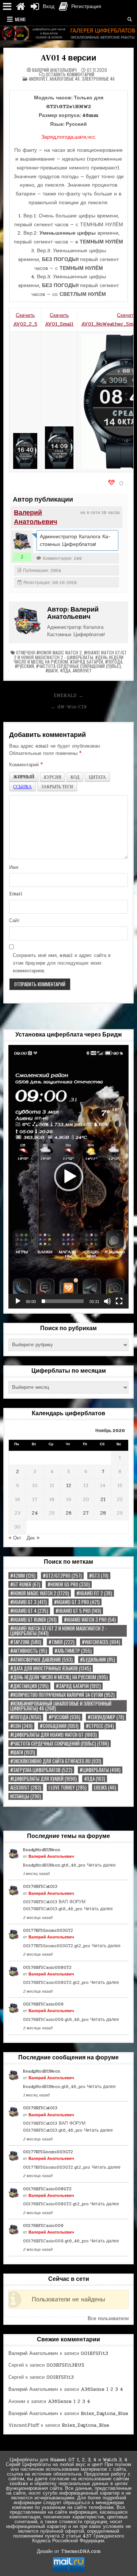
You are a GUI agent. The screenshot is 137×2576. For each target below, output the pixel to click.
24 (35, 1513)
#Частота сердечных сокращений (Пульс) (79, 666)
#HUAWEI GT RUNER (33, 1620)
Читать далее (101, 1865)
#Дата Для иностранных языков (51, 1668)
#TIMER (62, 1642)
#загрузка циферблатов (41, 1770)
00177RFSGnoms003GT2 (48, 1930)
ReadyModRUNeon (42, 1850)
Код (75, 777)
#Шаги (52, 670)
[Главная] (20, 7)
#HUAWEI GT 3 (28, 1602)
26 (69, 1513)
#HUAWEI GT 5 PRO (78, 1611)
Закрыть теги (57, 786)
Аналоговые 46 (65, 79)
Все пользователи (108, 2319)
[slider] (62, 1301)
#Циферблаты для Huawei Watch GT (54, 1735)
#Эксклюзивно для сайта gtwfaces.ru (56, 1761)
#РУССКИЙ (24, 666)
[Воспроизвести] (18, 1301)
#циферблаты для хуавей (43, 1779)
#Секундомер (106, 1717)
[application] (68, 1177)
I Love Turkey (68, 1788)
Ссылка (22, 786)
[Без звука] (107, 1301)
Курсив (52, 777)
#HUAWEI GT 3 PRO (77, 1602)
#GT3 (99, 1576)
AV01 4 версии (68, 58)
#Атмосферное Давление (41, 1660)
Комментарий (26, 765)
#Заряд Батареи (87, 662)
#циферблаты (100, 1770)
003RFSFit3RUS (65, 2365)
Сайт (14, 921)
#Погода (114, 662)
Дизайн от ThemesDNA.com (69, 2551)
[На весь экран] (119, 1301)
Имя (14, 867)
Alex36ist (26, 1788)
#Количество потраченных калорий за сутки (62, 1695)
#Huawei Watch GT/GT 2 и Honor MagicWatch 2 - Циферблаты (70, 655)
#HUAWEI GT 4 (29, 1611)
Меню (20, 19)
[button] (69, 1177)
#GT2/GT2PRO (62, 1576)
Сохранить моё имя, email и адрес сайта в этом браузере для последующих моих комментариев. (62, 963)
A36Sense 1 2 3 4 (102, 2389)
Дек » (33, 1538)
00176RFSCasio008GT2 (47, 1967)
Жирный (24, 777)
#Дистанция (29, 1686)
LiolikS (105, 1788)
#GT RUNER (25, 1584)
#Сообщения (59, 1726)
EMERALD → (68, 696)
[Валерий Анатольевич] (22, 541)
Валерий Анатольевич (54, 70)
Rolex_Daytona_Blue (104, 2414)
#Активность (29, 1651)
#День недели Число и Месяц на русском (59, 1677)
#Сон (21, 1726)
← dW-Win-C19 (69, 707)
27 (86, 1513)
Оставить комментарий (70, 74)
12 (69, 1486)
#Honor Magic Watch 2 (59, 652)
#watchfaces (101, 1642)
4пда (65, 670)
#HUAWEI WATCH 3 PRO (90, 1620)
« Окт (15, 1538)
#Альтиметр (73, 1651)
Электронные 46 (98, 79)
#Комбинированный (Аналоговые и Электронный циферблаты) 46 (61, 1706)
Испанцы (26, 1796)
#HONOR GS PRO (69, 1584)
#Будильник (98, 1660)
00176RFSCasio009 (43, 2004)
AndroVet (38, 79)
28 (103, 1513)
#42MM (23, 1576)
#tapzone (26, 1642)
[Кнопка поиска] (130, 19)
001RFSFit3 (94, 2353)
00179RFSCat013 (40, 1886)
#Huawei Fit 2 (94, 1593)
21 (103, 1500)
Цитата (97, 777)
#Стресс (100, 1726)
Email (16, 894)
